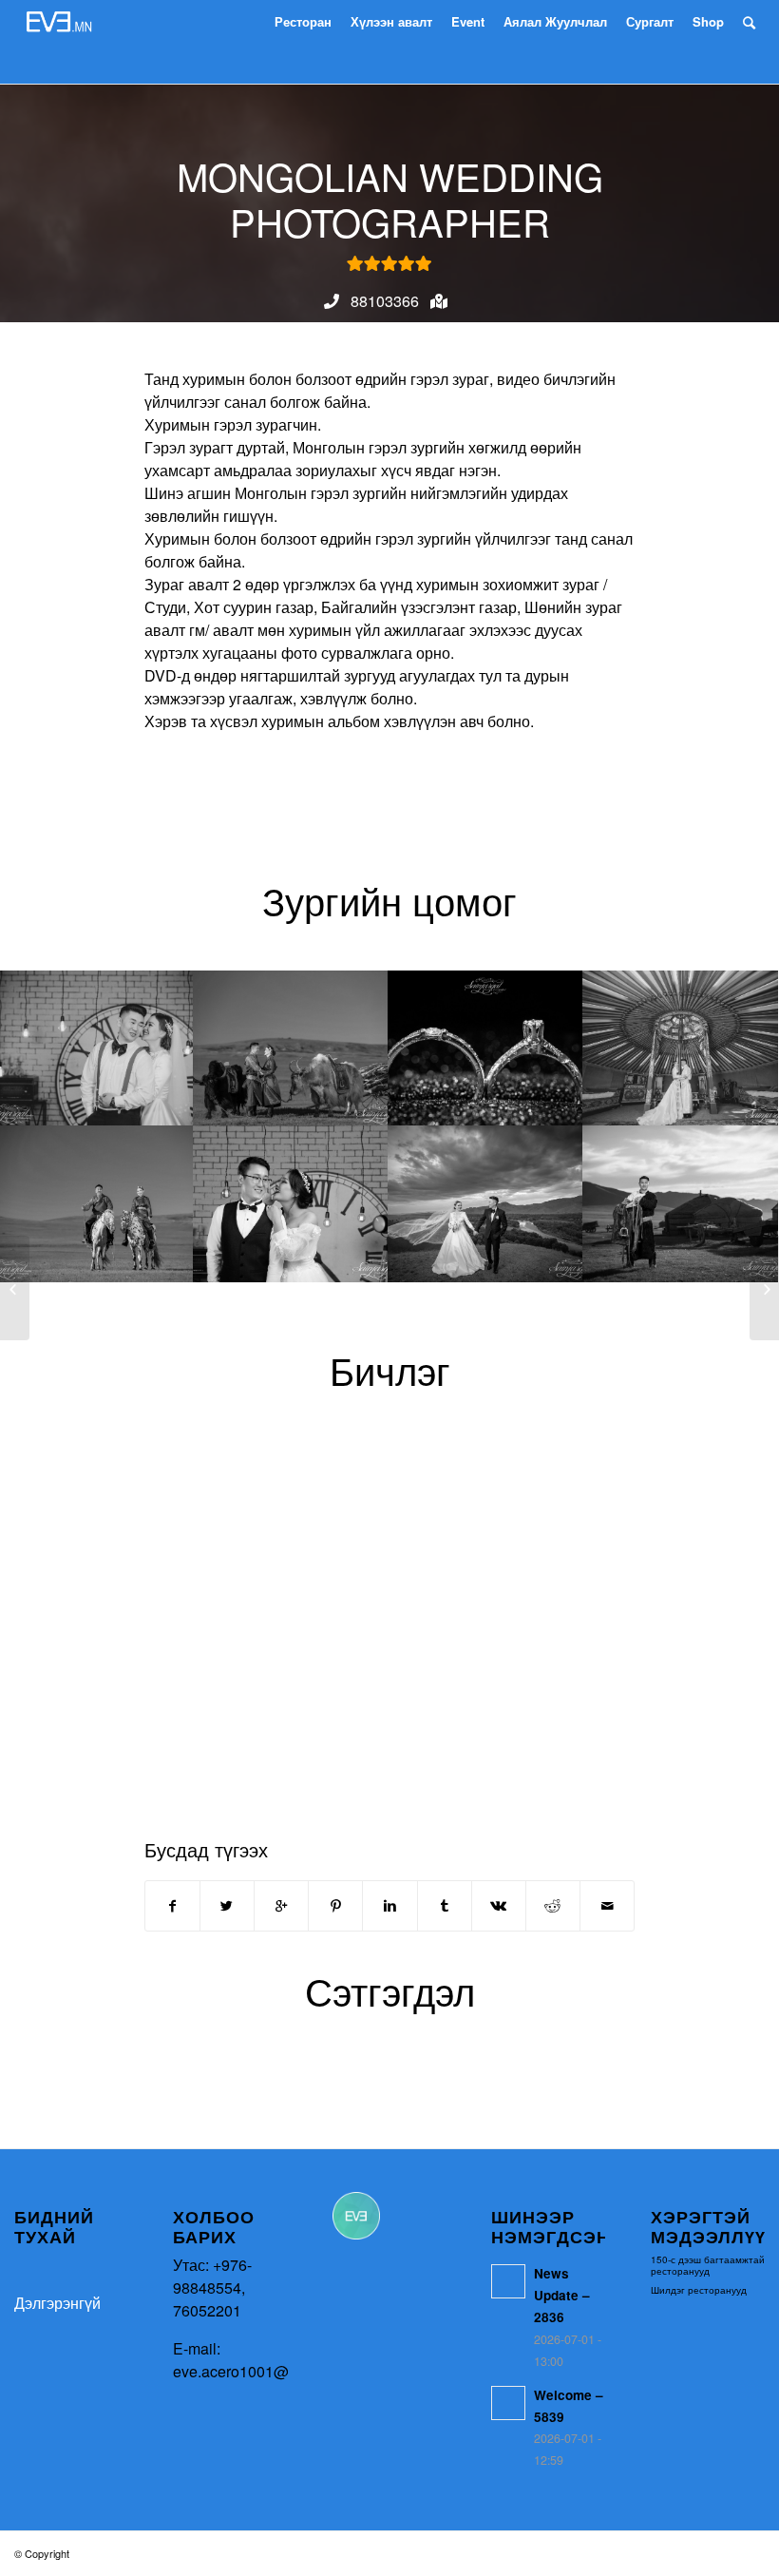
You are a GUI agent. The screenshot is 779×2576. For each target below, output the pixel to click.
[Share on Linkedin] (389, 1906)
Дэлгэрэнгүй (57, 2303)
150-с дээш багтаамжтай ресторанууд (708, 2265)
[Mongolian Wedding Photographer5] (97, 1203)
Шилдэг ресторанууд (699, 2290)
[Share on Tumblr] (445, 1906)
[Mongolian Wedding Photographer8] (681, 1203)
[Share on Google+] (281, 1906)
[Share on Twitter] (227, 1906)
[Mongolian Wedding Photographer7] (486, 1203)
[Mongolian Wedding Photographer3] (486, 1048)
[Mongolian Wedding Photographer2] (291, 1048)
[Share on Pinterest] (335, 1906)
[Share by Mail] (607, 1906)
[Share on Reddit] (553, 1906)
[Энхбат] (764, 1288)
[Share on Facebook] (172, 1906)
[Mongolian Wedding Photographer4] (681, 1048)
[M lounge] (15, 1288)
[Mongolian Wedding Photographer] (97, 1048)
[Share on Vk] (499, 1906)
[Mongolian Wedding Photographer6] (291, 1203)
